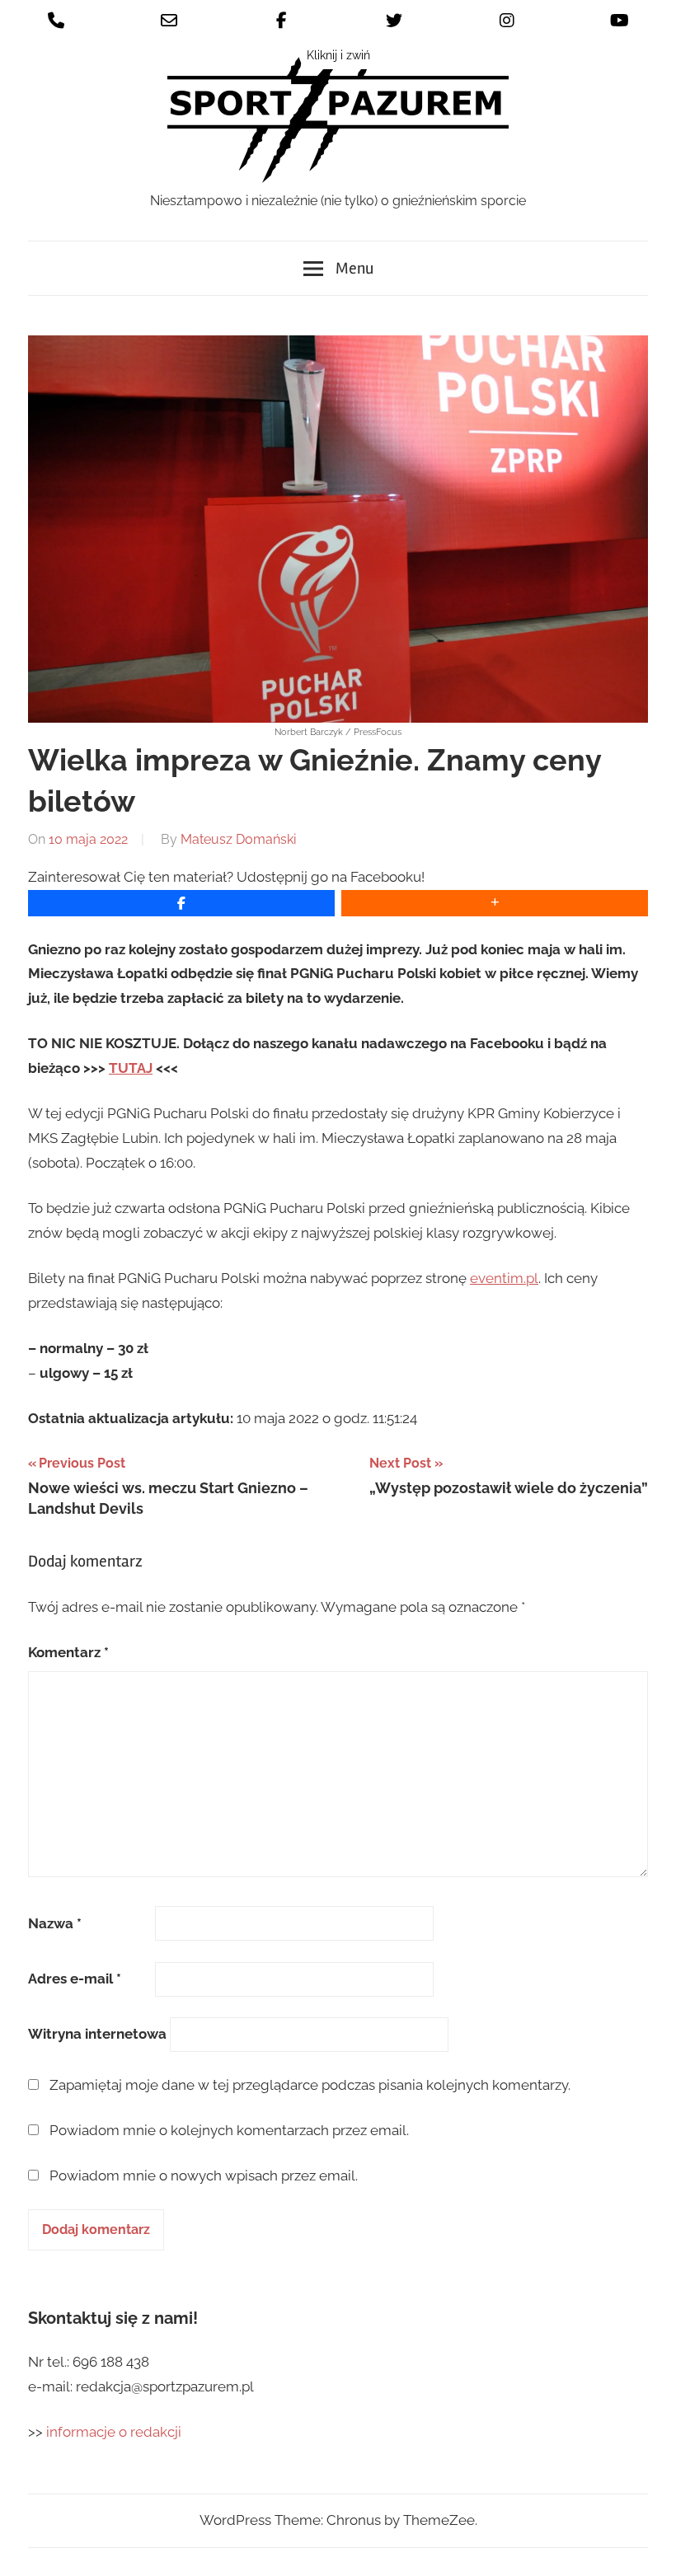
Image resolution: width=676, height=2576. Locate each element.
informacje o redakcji (115, 2432)
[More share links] (495, 903)
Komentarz (68, 1652)
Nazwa (55, 1923)
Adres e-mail (75, 1979)
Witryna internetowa (97, 2034)
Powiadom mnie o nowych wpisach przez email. (204, 2176)
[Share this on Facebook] (181, 903)
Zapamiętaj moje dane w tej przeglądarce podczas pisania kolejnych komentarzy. (310, 2085)
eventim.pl (504, 1278)
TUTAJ (131, 1068)
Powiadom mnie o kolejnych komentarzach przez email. (229, 2130)
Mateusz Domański (238, 839)
